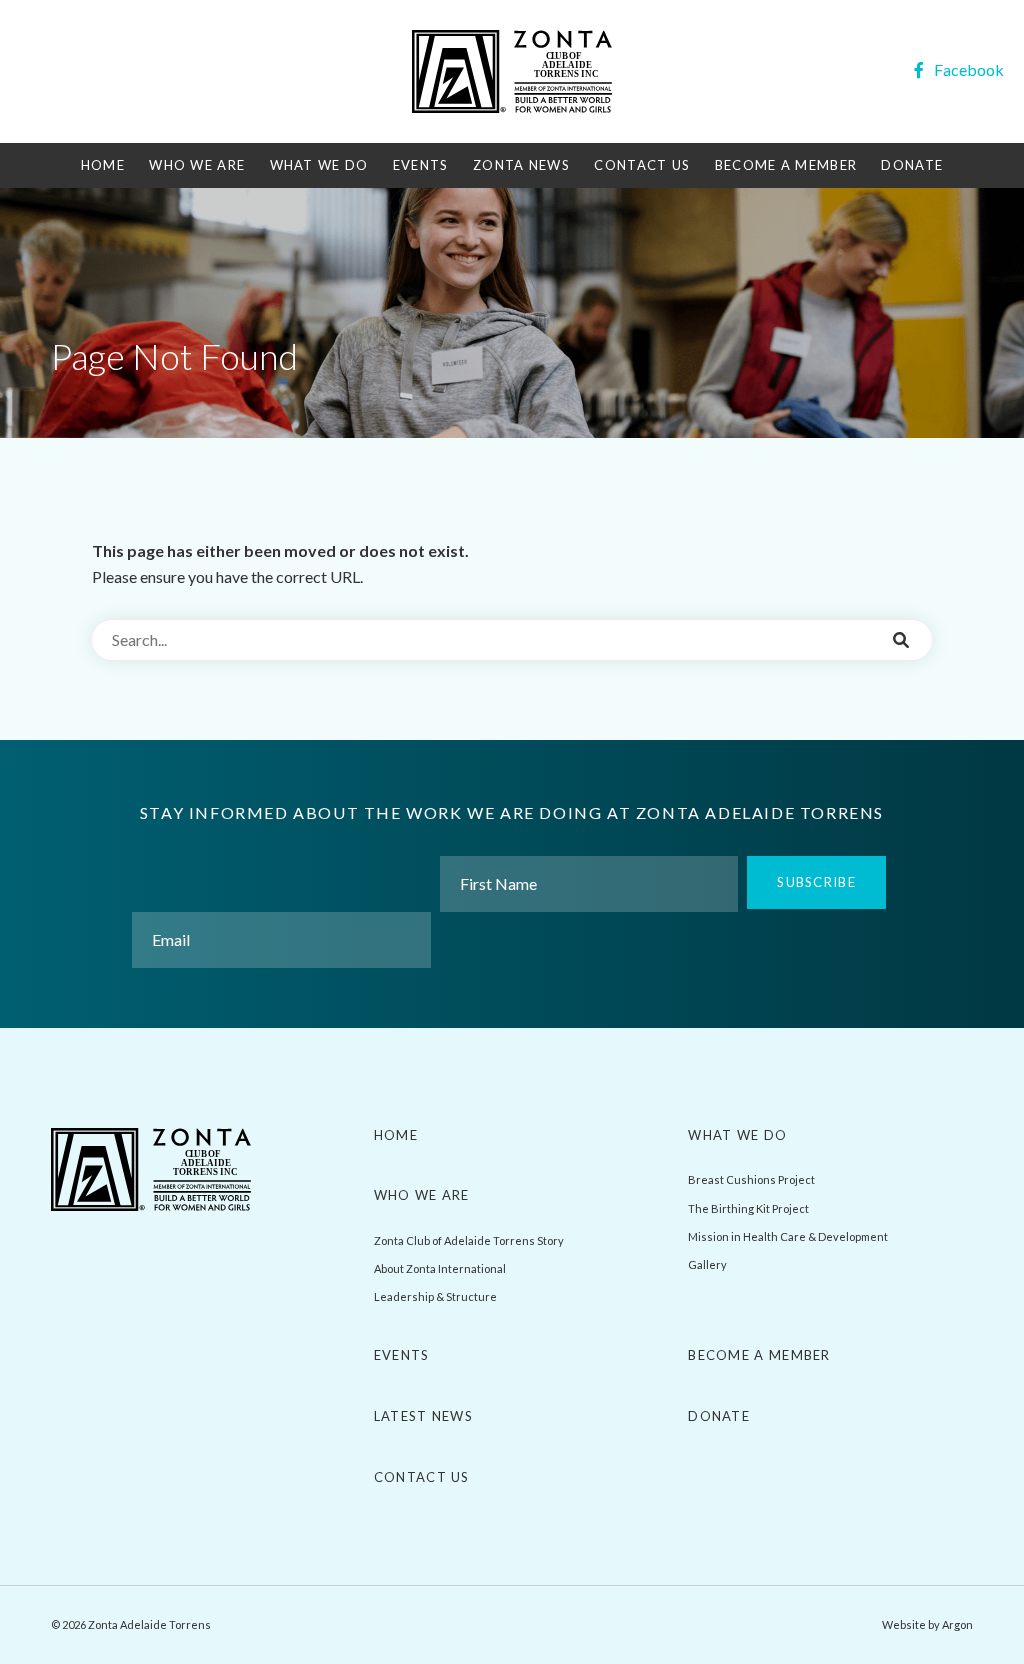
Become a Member (786, 165)
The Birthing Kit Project (748, 1208)
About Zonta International (440, 1268)
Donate (912, 165)
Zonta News (521, 165)
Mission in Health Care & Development (788, 1236)
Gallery (707, 1264)
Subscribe (816, 882)
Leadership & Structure (435, 1296)
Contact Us (642, 165)
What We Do (319, 165)
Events (421, 165)
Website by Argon (927, 1624)
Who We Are (197, 165)
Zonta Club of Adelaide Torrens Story (469, 1240)
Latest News (423, 1416)
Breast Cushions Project (751, 1179)
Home (103, 165)
